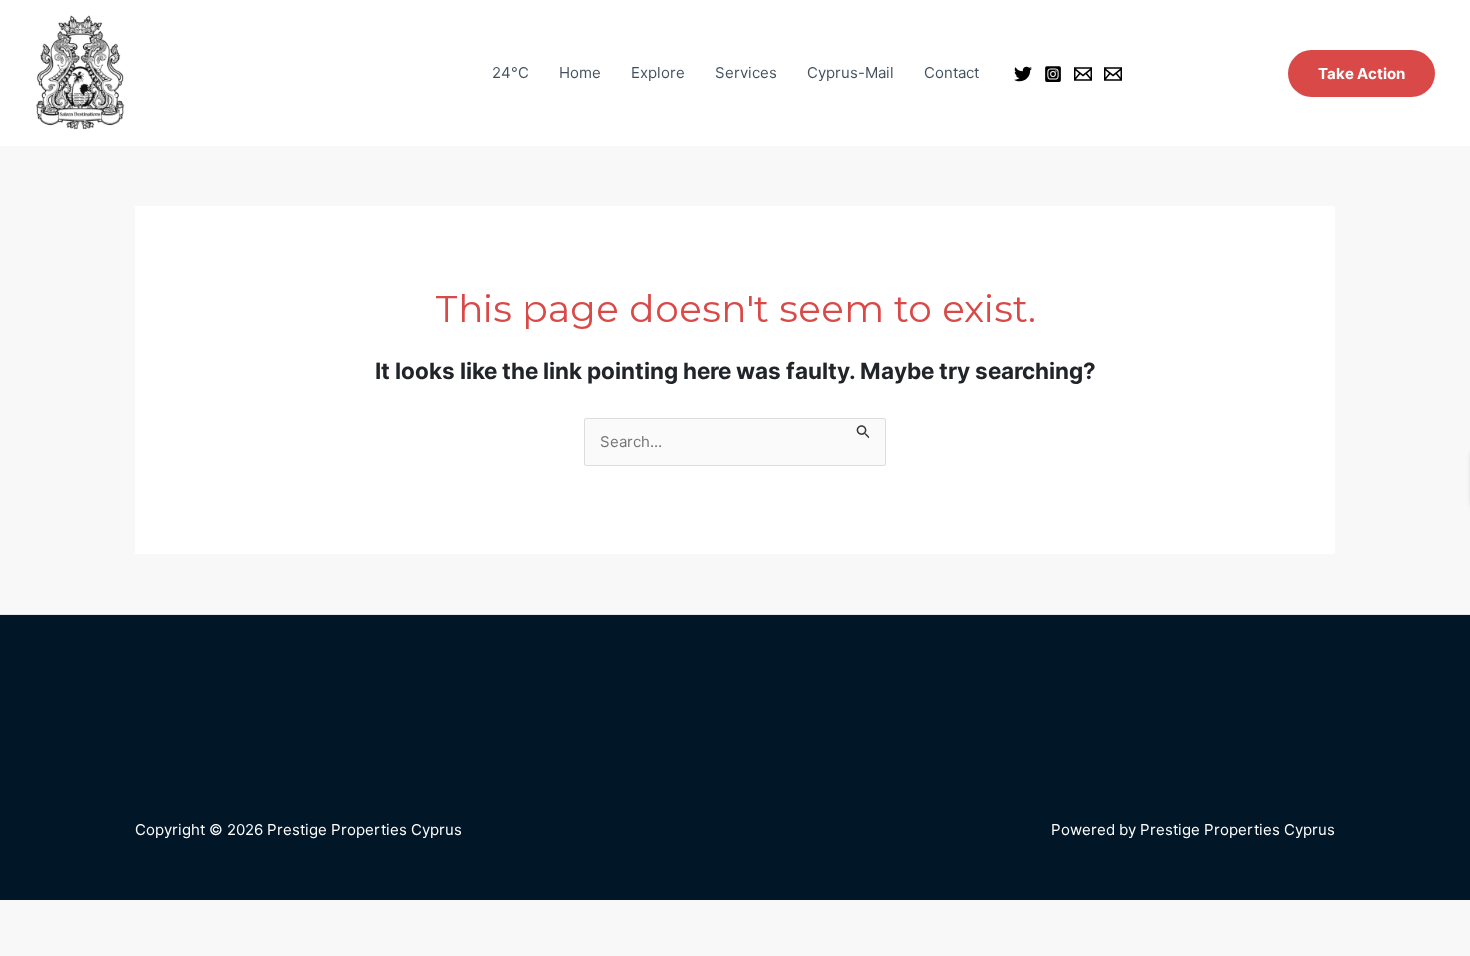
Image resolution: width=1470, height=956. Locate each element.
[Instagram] (1053, 74)
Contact (951, 72)
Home (580, 72)
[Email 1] (1083, 74)
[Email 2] (1113, 74)
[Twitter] (1023, 74)
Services (746, 72)
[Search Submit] (864, 429)
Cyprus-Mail (850, 72)
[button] (1361, 73)
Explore (658, 72)
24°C (510, 72)
